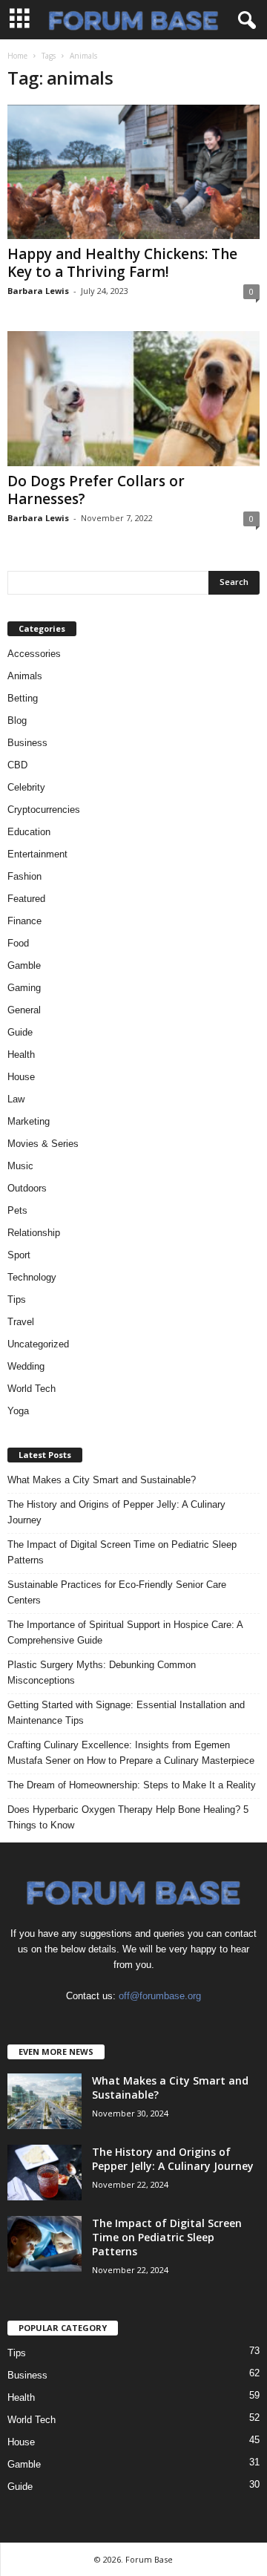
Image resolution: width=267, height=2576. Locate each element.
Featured (26, 899)
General (24, 1010)
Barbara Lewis (38, 291)
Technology (32, 1277)
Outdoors (27, 1188)
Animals (25, 676)
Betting (23, 698)
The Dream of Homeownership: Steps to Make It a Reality (132, 1785)
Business (27, 743)
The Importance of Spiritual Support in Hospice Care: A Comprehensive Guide (125, 1632)
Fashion (24, 876)
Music (20, 1166)
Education (29, 832)
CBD (17, 765)
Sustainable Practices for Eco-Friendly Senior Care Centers (117, 1592)
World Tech (32, 1389)
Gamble (24, 965)
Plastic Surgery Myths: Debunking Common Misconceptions (102, 1673)
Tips (17, 1300)
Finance (24, 921)
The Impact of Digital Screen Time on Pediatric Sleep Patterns (122, 1552)
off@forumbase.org (160, 1996)
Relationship (34, 1233)
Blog (17, 720)
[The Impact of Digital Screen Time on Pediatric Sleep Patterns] (44, 2244)
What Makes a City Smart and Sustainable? (102, 1480)
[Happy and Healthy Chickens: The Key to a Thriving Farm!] (133, 172)
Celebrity (26, 787)
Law (16, 1099)
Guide (20, 1032)
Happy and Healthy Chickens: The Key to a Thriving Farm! (122, 263)
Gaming (24, 988)
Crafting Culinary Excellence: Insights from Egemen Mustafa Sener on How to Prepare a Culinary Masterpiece (131, 1753)
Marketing (29, 1121)
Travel (21, 1322)
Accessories (34, 654)
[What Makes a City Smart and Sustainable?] (44, 2101)
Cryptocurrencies (44, 810)
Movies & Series (43, 1144)
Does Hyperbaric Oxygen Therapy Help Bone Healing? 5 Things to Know (128, 1817)
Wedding (26, 1366)
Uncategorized (38, 1344)
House (21, 1077)
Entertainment (37, 854)
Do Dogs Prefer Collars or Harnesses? (96, 490)
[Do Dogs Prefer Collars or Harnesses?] (133, 398)
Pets (17, 1210)
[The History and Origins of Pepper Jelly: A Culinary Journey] (44, 2173)
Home (17, 56)
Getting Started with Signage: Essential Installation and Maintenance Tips (126, 1713)
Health (21, 1055)
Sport (19, 1255)
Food (18, 943)
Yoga (18, 1411)
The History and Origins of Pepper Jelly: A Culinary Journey (116, 1512)
